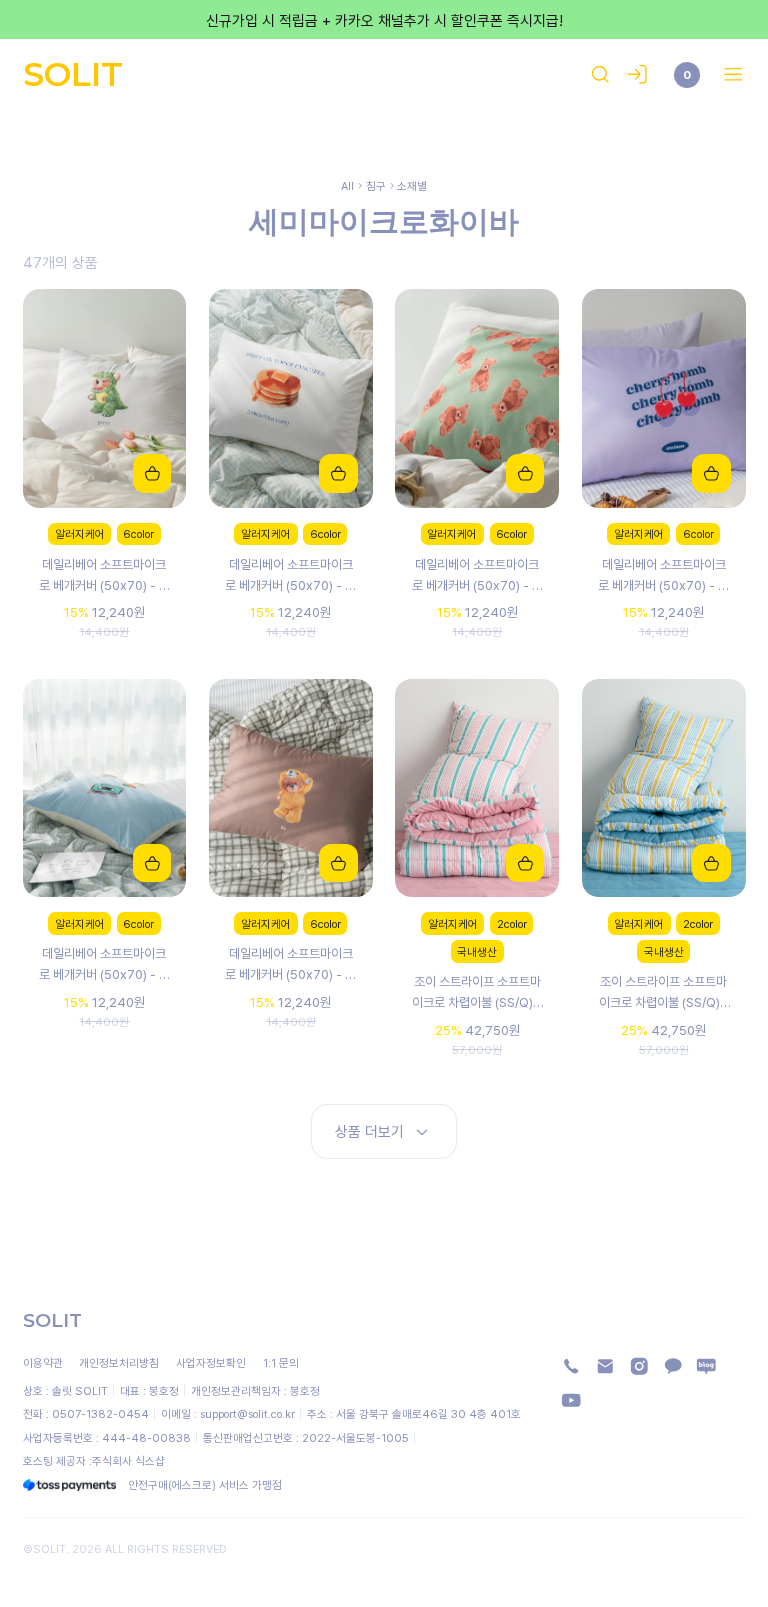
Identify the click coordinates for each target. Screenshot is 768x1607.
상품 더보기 (369, 1131)
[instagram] (639, 1366)
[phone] (571, 1366)
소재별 (412, 185)
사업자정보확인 (211, 1362)
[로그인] (637, 74)
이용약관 (43, 1362)
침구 (376, 185)
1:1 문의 (281, 1362)
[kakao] (673, 1366)
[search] (600, 74)
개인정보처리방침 (119, 1362)
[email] (605, 1366)
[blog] (706, 1366)
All (347, 185)
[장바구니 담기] (152, 473)
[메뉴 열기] (728, 74)
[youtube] (571, 1400)
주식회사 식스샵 (128, 1460)
